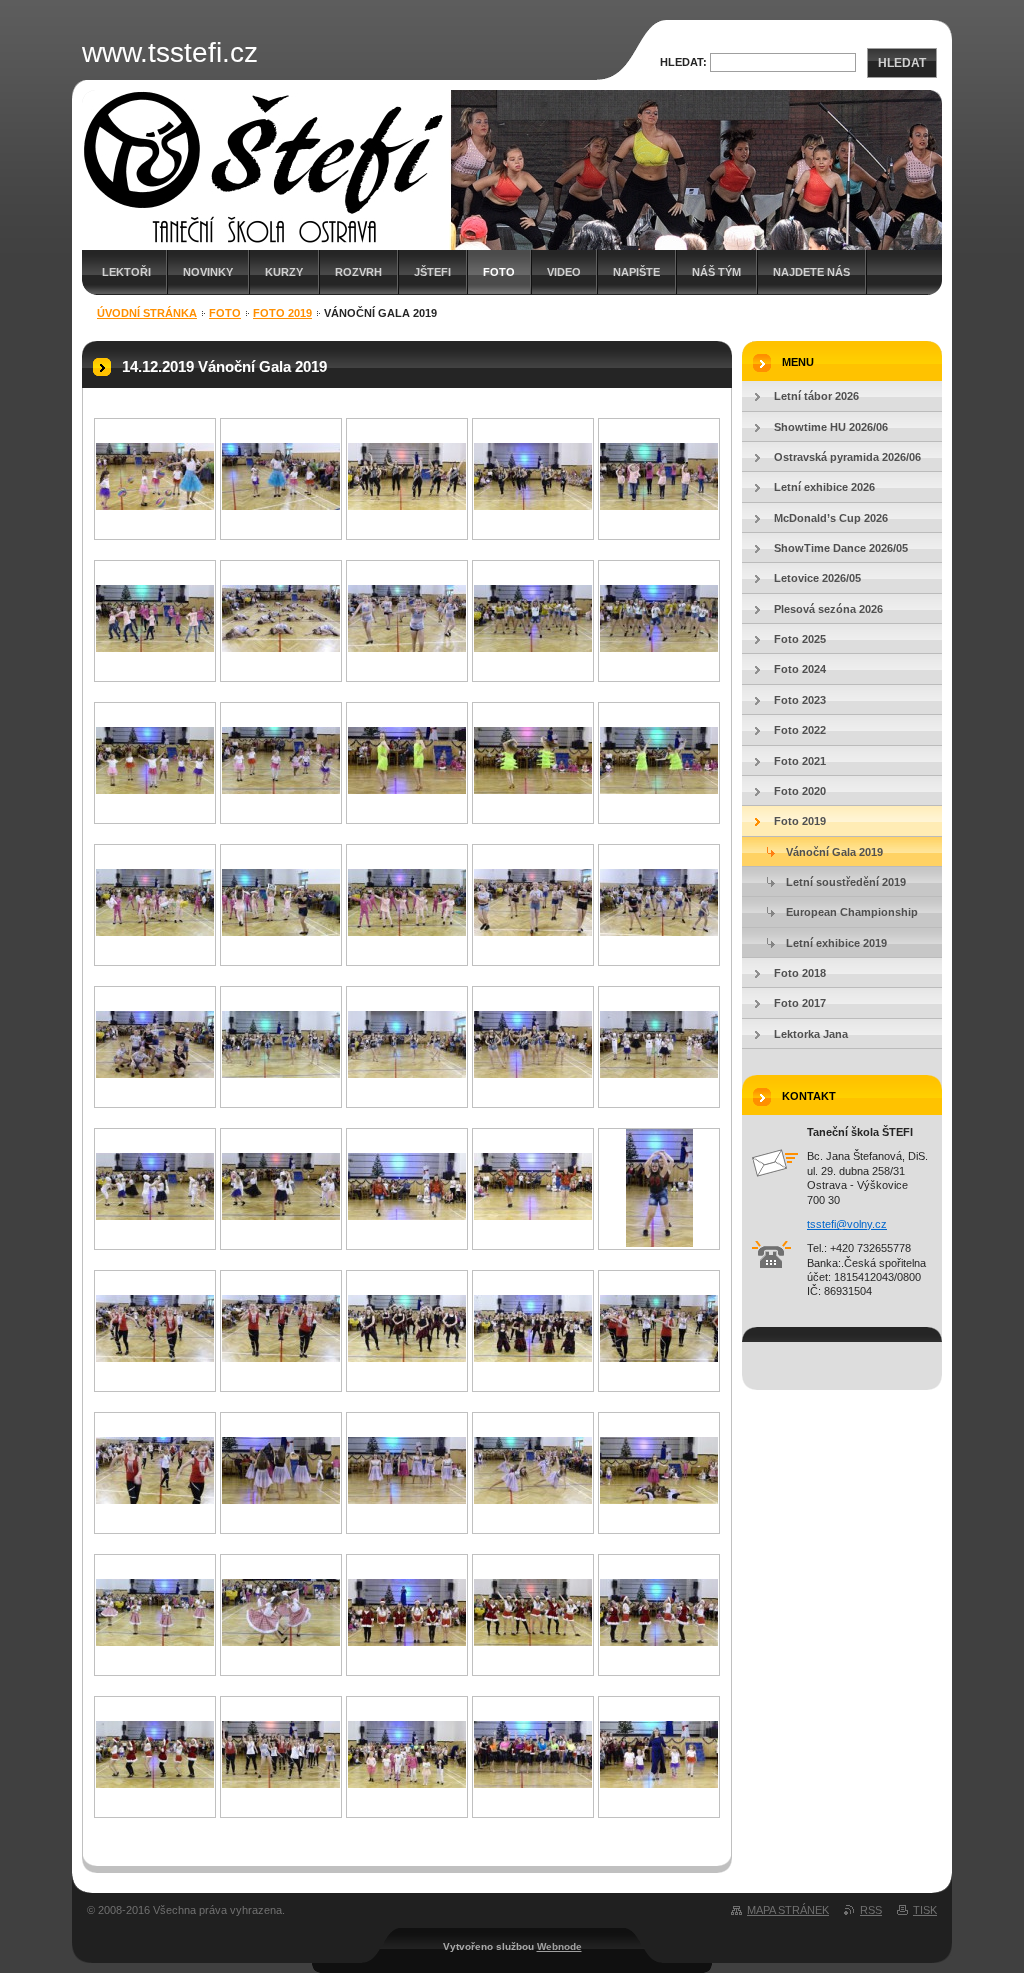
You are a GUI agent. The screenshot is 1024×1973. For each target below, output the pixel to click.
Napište (636, 272)
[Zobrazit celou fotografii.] (155, 506)
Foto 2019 (282, 313)
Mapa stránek (788, 1910)
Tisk (925, 1910)
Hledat (902, 63)
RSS (871, 1910)
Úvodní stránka (147, 313)
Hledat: (683, 62)
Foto (499, 272)
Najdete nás (811, 272)
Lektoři (126, 272)
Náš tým (716, 272)
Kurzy (284, 272)
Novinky (208, 272)
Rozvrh (358, 272)
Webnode (559, 1946)
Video (564, 272)
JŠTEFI (432, 272)
